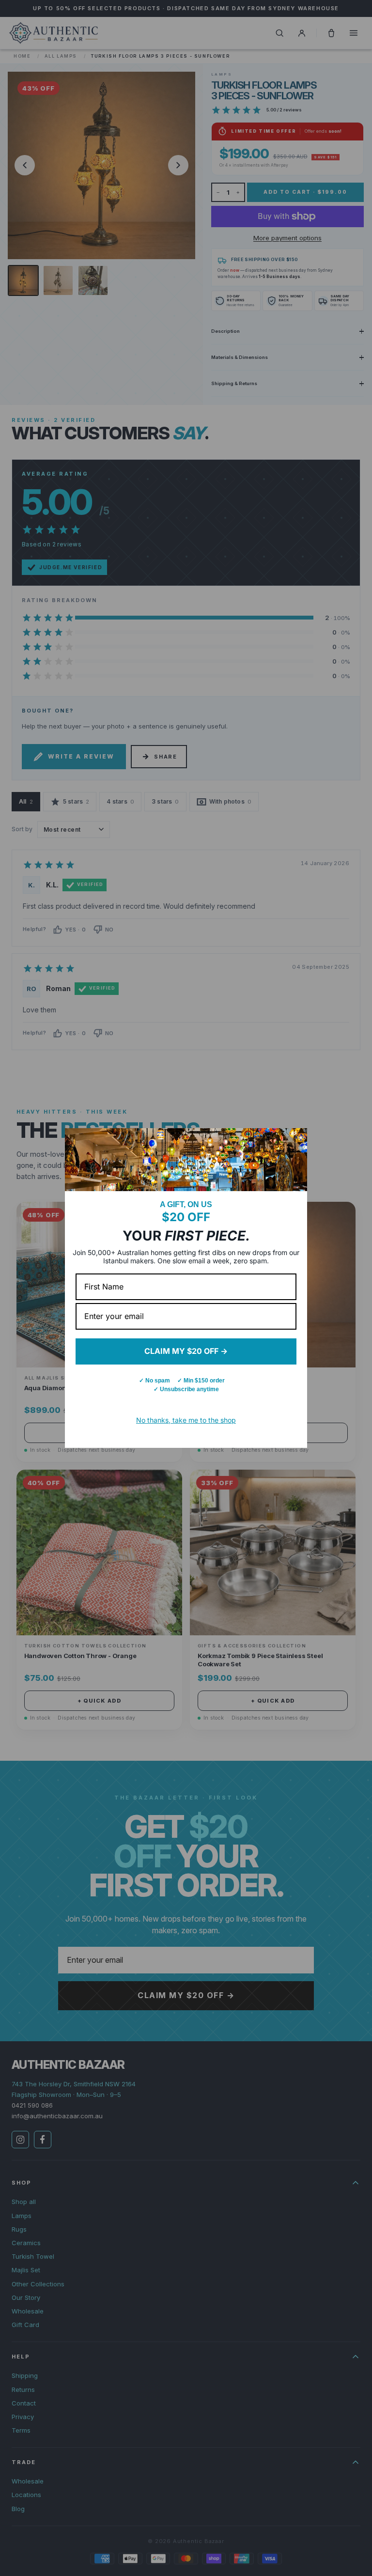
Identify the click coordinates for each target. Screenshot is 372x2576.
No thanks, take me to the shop (186, 1420)
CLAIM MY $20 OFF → (186, 1351)
